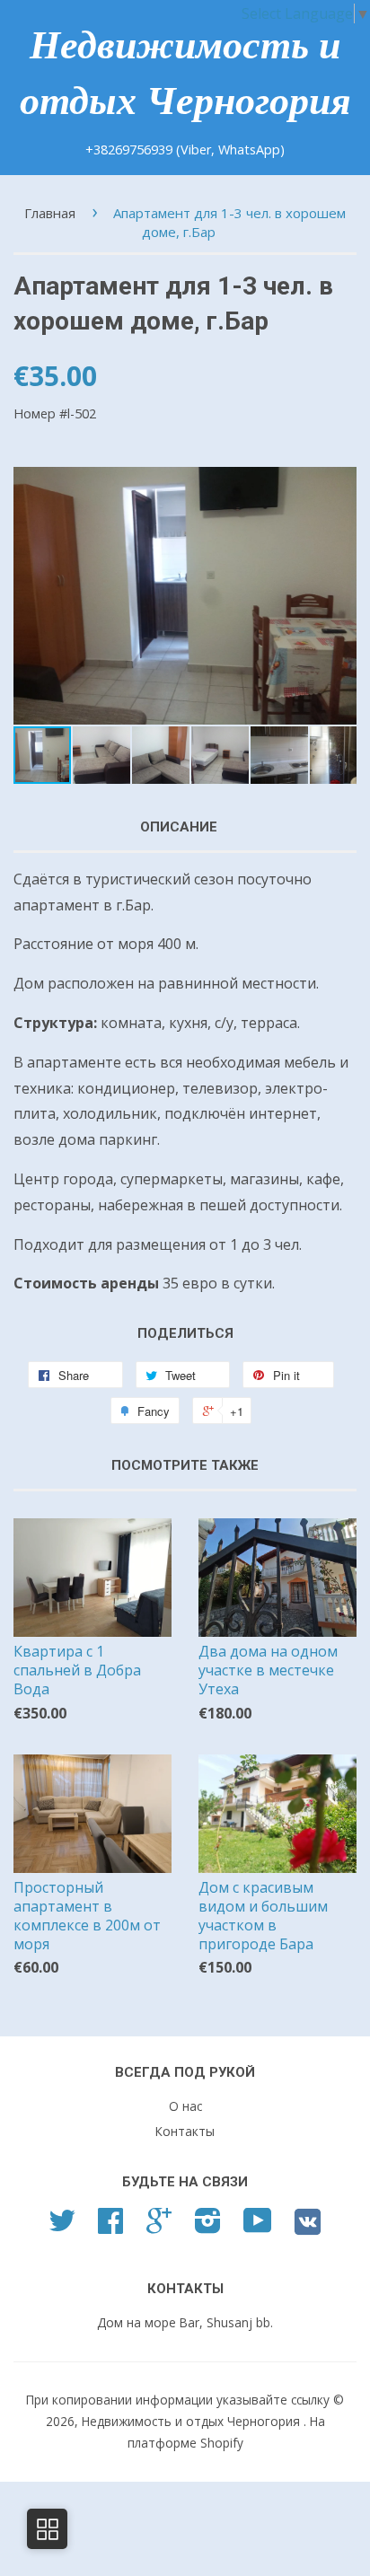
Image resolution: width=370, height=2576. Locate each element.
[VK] (308, 2228)
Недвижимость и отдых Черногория (185, 73)
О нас (185, 2106)
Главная (50, 213)
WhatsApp (249, 149)
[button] (340, 595)
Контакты (185, 2131)
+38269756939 (131, 149)
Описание (179, 827)
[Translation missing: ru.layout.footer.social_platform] (62, 2226)
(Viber (194, 149)
